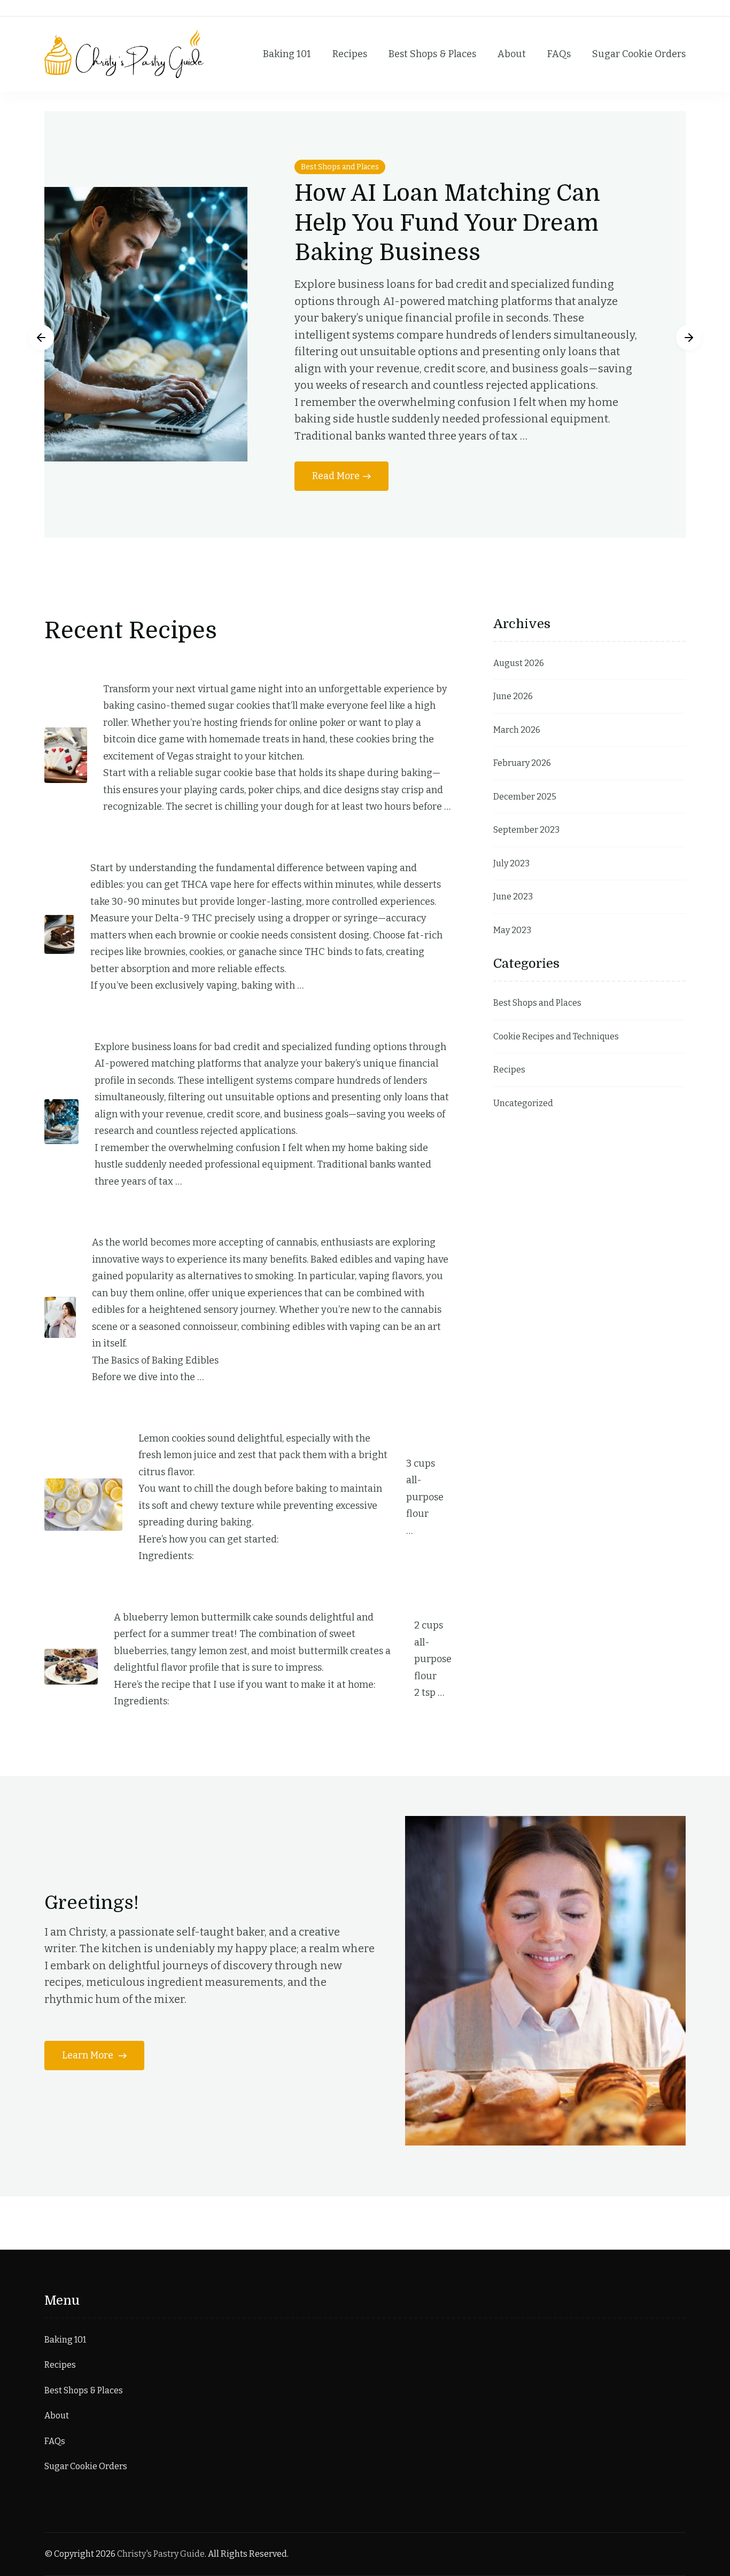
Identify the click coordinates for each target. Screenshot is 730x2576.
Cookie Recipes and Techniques (556, 1036)
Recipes (350, 54)
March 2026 (517, 730)
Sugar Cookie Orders (639, 54)
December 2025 (525, 797)
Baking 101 (287, 54)
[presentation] (41, 338)
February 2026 (522, 763)
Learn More (89, 2055)
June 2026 (513, 696)
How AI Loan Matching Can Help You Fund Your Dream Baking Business (447, 223)
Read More (336, 476)
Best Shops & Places (432, 54)
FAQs (559, 54)
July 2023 (511, 863)
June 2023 (513, 896)
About (512, 54)
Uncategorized (523, 1103)
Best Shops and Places (340, 167)
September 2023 (526, 830)
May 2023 (512, 930)
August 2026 (519, 663)
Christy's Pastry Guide (161, 2554)
